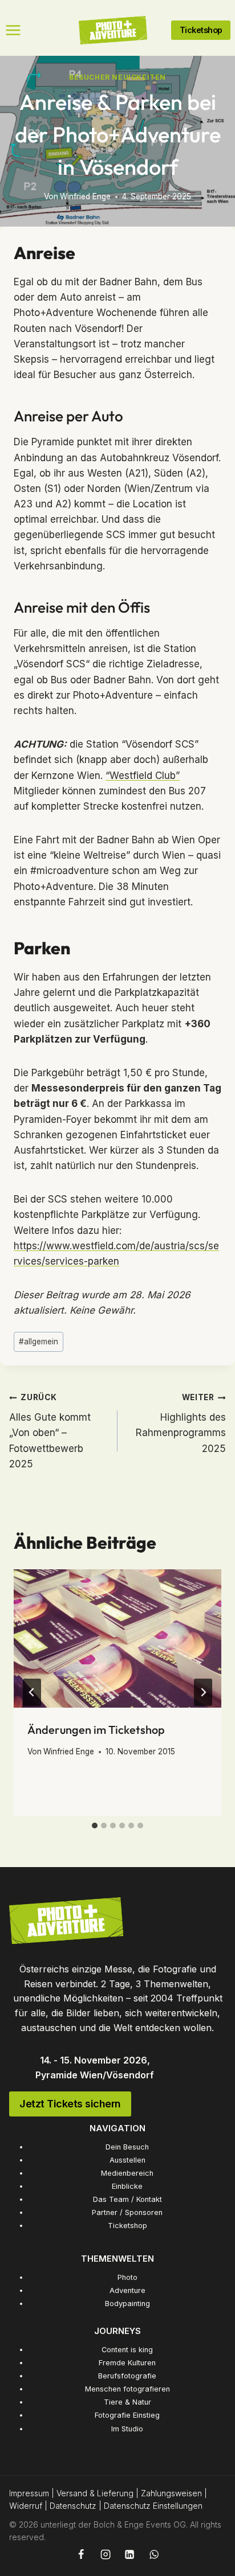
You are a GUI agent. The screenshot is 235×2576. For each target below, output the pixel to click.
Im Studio (127, 2429)
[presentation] (117, 1638)
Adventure (127, 2290)
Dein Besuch (127, 2147)
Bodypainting (127, 2304)
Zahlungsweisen (171, 2493)
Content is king (127, 2350)
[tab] (95, 1826)
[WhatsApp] (154, 2554)
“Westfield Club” (143, 776)
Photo (127, 2277)
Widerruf (26, 2506)
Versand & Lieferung (95, 2493)
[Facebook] (81, 2554)
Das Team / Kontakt (127, 2199)
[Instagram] (105, 2554)
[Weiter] (203, 1692)
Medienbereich (127, 2173)
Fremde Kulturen (127, 2363)
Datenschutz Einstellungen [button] (153, 2506)
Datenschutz (73, 2506)
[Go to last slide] (32, 1692)
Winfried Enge (85, 196)
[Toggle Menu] (13, 30)
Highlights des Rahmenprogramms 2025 (181, 1423)
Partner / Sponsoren (127, 2212)
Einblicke (127, 2186)
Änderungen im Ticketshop (96, 1730)
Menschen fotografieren (127, 2389)
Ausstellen (127, 2160)
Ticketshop (127, 2226)
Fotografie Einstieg (127, 2415)
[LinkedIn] (129, 2554)
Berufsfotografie (127, 2376)
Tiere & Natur (127, 2402)
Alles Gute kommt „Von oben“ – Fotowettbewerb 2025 (50, 1431)
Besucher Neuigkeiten (117, 77)
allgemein (39, 1342)
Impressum (29, 2493)
